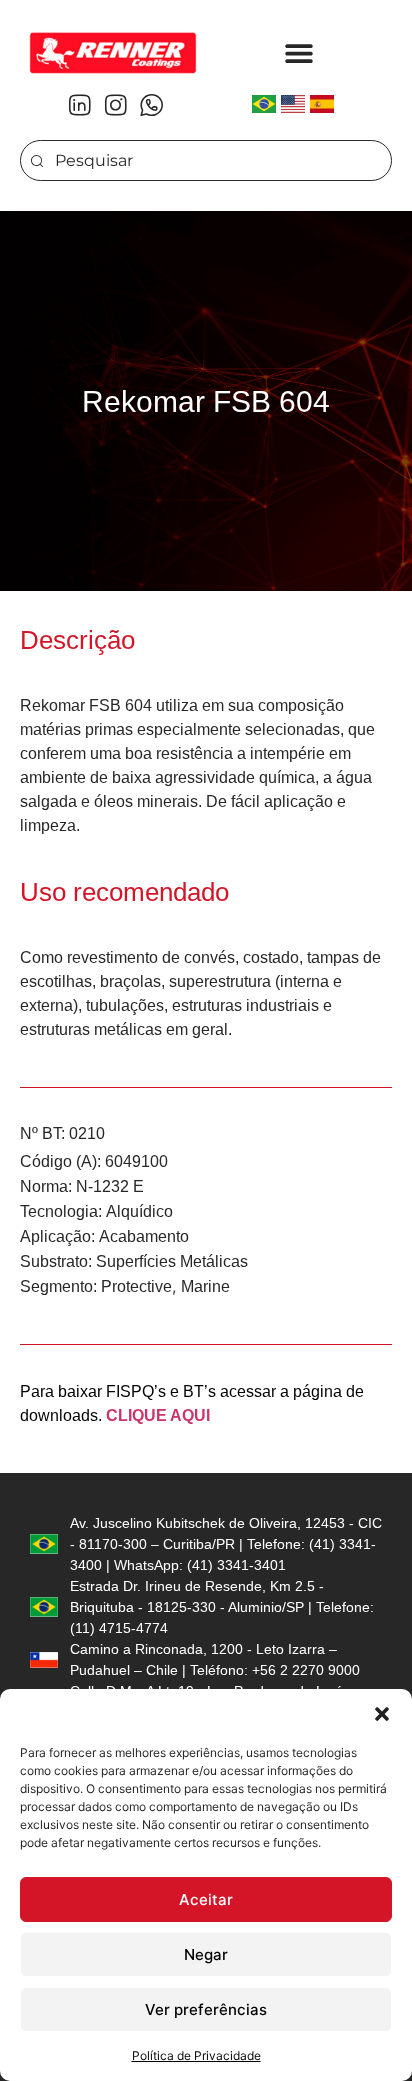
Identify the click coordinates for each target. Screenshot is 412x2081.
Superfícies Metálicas (172, 1261)
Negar (206, 1954)
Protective (136, 1286)
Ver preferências (206, 2009)
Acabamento (144, 1236)
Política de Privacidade (196, 2055)
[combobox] (206, 160)
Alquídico (139, 1211)
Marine (205, 1286)
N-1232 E (110, 1186)
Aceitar (206, 1899)
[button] (382, 1714)
